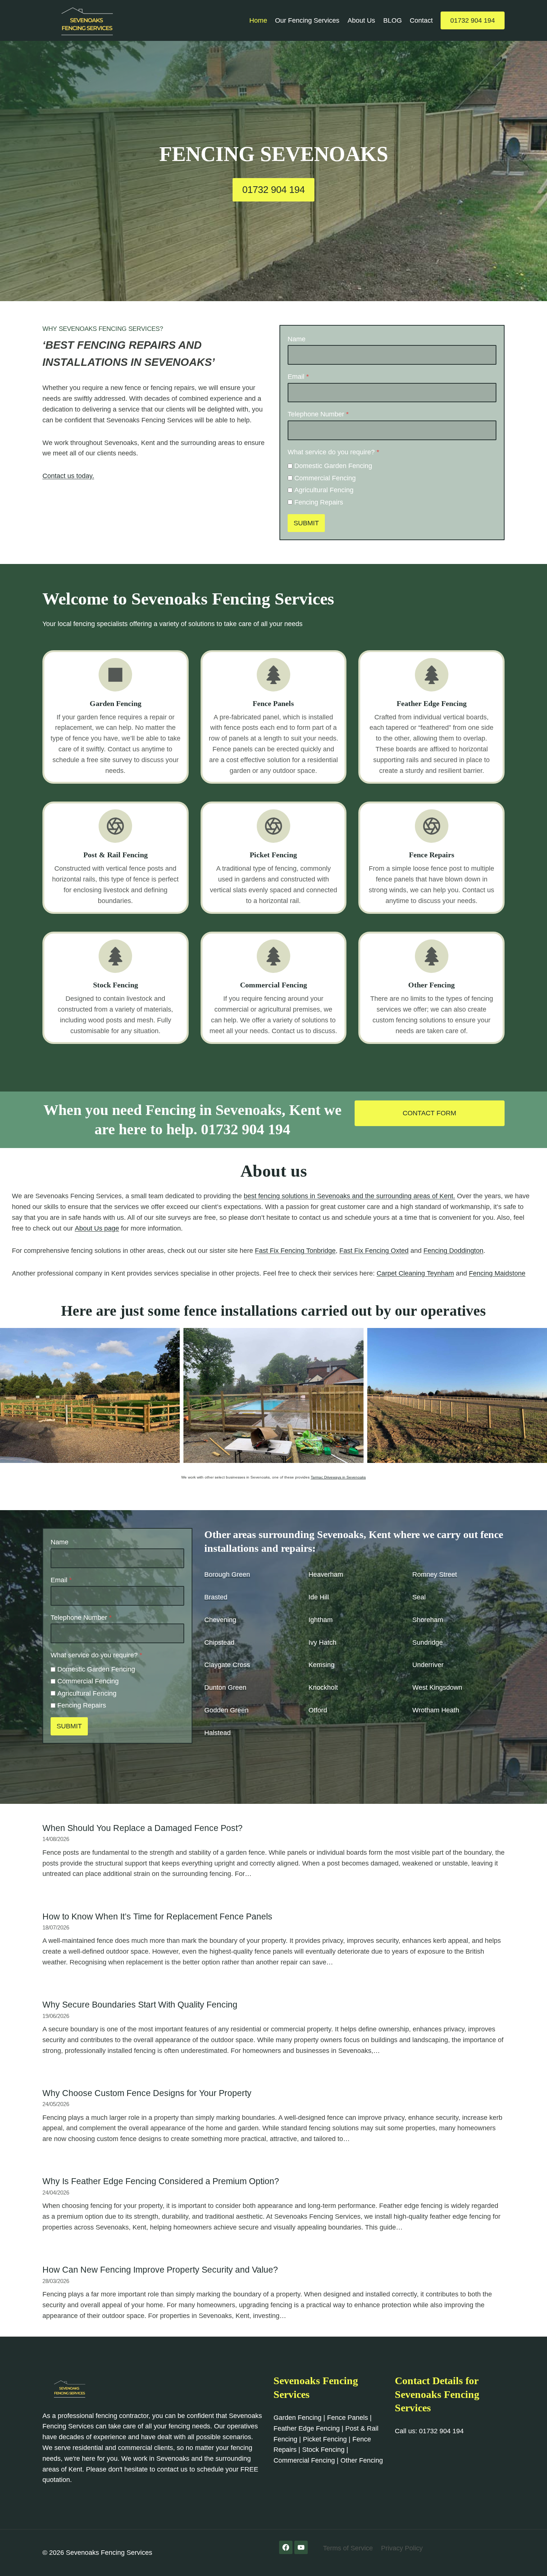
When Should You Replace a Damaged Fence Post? (143, 1828)
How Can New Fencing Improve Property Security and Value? (160, 2270)
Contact (421, 20)
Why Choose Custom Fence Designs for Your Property (147, 2093)
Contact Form (429, 1113)
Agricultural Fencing (324, 490)
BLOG (393, 20)
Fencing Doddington (453, 1251)
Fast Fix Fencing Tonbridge (295, 1251)
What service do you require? (333, 452)
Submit (306, 523)
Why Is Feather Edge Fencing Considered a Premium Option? (161, 2181)
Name (297, 339)
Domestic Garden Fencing (333, 466)
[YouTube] (301, 2547)
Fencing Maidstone (497, 1273)
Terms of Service (348, 2548)
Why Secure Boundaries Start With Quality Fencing (140, 2005)
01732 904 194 (473, 20)
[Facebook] (286, 2547)
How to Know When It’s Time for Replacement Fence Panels (157, 1916)
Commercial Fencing (325, 478)
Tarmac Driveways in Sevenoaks (338, 1477)
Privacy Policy (402, 2548)
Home (258, 20)
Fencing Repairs (319, 502)
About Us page (97, 1228)
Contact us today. (68, 476)
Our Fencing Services (307, 20)
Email (298, 377)
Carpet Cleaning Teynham (415, 1273)
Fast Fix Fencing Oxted (374, 1251)
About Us (361, 20)
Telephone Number (318, 414)
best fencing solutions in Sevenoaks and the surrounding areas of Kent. (349, 1196)
